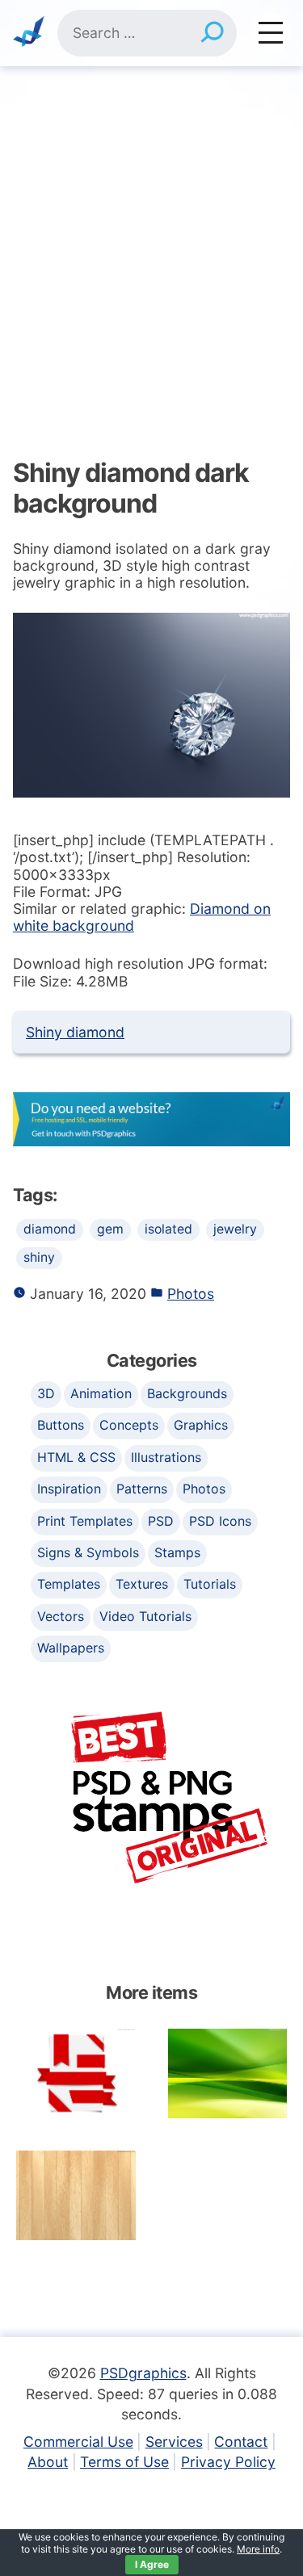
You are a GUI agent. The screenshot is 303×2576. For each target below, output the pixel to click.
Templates (69, 1584)
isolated (168, 1229)
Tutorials (210, 1584)
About (48, 2462)
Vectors (61, 1616)
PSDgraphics (143, 2373)
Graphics (201, 1425)
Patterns (142, 1489)
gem (110, 1229)
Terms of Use (124, 2462)
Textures (142, 1584)
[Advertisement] (151, 226)
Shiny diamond (75, 1032)
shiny (39, 1257)
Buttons (61, 1425)
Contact (241, 2442)
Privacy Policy (228, 2462)
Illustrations (166, 1457)
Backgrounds (187, 1393)
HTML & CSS (76, 1457)
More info (258, 2549)
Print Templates (85, 1521)
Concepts (129, 1425)
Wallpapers (71, 1648)
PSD (161, 1521)
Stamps (177, 1552)
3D (46, 1393)
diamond (50, 1229)
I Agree (152, 2564)
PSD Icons (220, 1521)
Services (174, 2442)
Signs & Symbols (88, 1552)
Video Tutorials (145, 1616)
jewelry (235, 1229)
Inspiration (69, 1489)
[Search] (212, 33)
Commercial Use (78, 2442)
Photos (191, 1294)
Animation (101, 1393)
